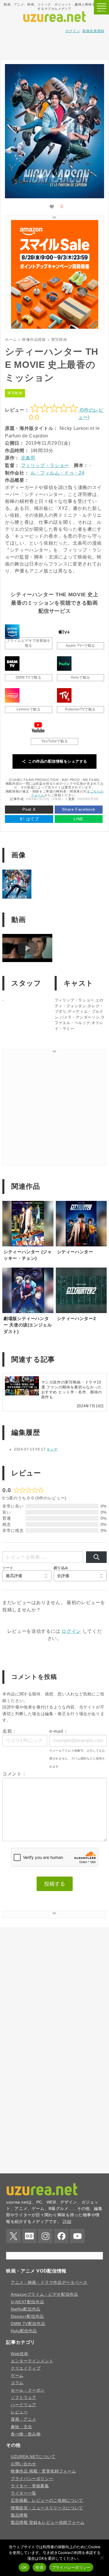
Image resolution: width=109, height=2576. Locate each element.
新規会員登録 (93, 31)
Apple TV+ (64, 632)
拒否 (39, 2567)
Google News (29, 2236)
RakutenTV (64, 695)
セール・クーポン (28, 2463)
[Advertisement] (55, 45)
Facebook (61, 2236)
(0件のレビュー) (91, 414)
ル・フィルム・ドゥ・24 (58, 473)
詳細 (67, 2221)
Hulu (64, 663)
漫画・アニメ (24, 2492)
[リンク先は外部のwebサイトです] (55, 327)
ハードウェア (24, 2477)
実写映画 (15, 393)
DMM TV (12, 663)
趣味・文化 (21, 2499)
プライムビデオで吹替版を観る (28, 643)
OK (24, 2567)
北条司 (28, 458)
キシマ (52, 1449)
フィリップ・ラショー (45, 465)
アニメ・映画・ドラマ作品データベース (49, 2355)
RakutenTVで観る (80, 709)
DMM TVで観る (29, 677)
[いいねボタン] (52, 207)
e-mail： (59, 1731)
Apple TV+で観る (80, 646)
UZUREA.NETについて (33, 2529)
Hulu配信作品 (24, 2403)
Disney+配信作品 (27, 2389)
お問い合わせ (24, 2536)
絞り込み (61, 1568)
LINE (78, 819)
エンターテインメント (32, 2433)
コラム (17, 2455)
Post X (29, 809)
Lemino (12, 695)
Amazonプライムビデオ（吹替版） (12, 632)
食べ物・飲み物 (26, 2506)
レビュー (19, 2484)
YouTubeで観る (54, 741)
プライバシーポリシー (71, 2567)
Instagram (45, 2236)
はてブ (29, 819)
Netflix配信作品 (26, 2382)
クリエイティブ (26, 2441)
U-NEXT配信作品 (27, 2374)
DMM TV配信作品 (28, 2396)
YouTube (38, 727)
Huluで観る (81, 677)
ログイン (73, 31)
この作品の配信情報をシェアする (58, 761)
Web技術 (19, 2426)
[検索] (96, 1557)
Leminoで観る (29, 709)
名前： (10, 1731)
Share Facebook (78, 809)
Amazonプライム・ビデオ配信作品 (44, 2367)
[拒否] (102, 2558)
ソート (8, 1568)
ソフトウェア (24, 2470)
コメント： (14, 1774)
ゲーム (17, 2448)
